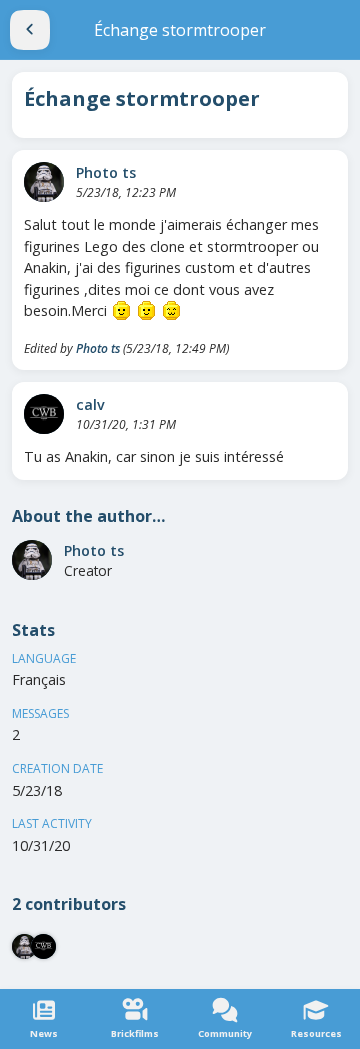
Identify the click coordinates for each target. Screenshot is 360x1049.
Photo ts (106, 172)
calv (90, 404)
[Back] (30, 30)
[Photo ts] (44, 182)
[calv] (44, 414)
